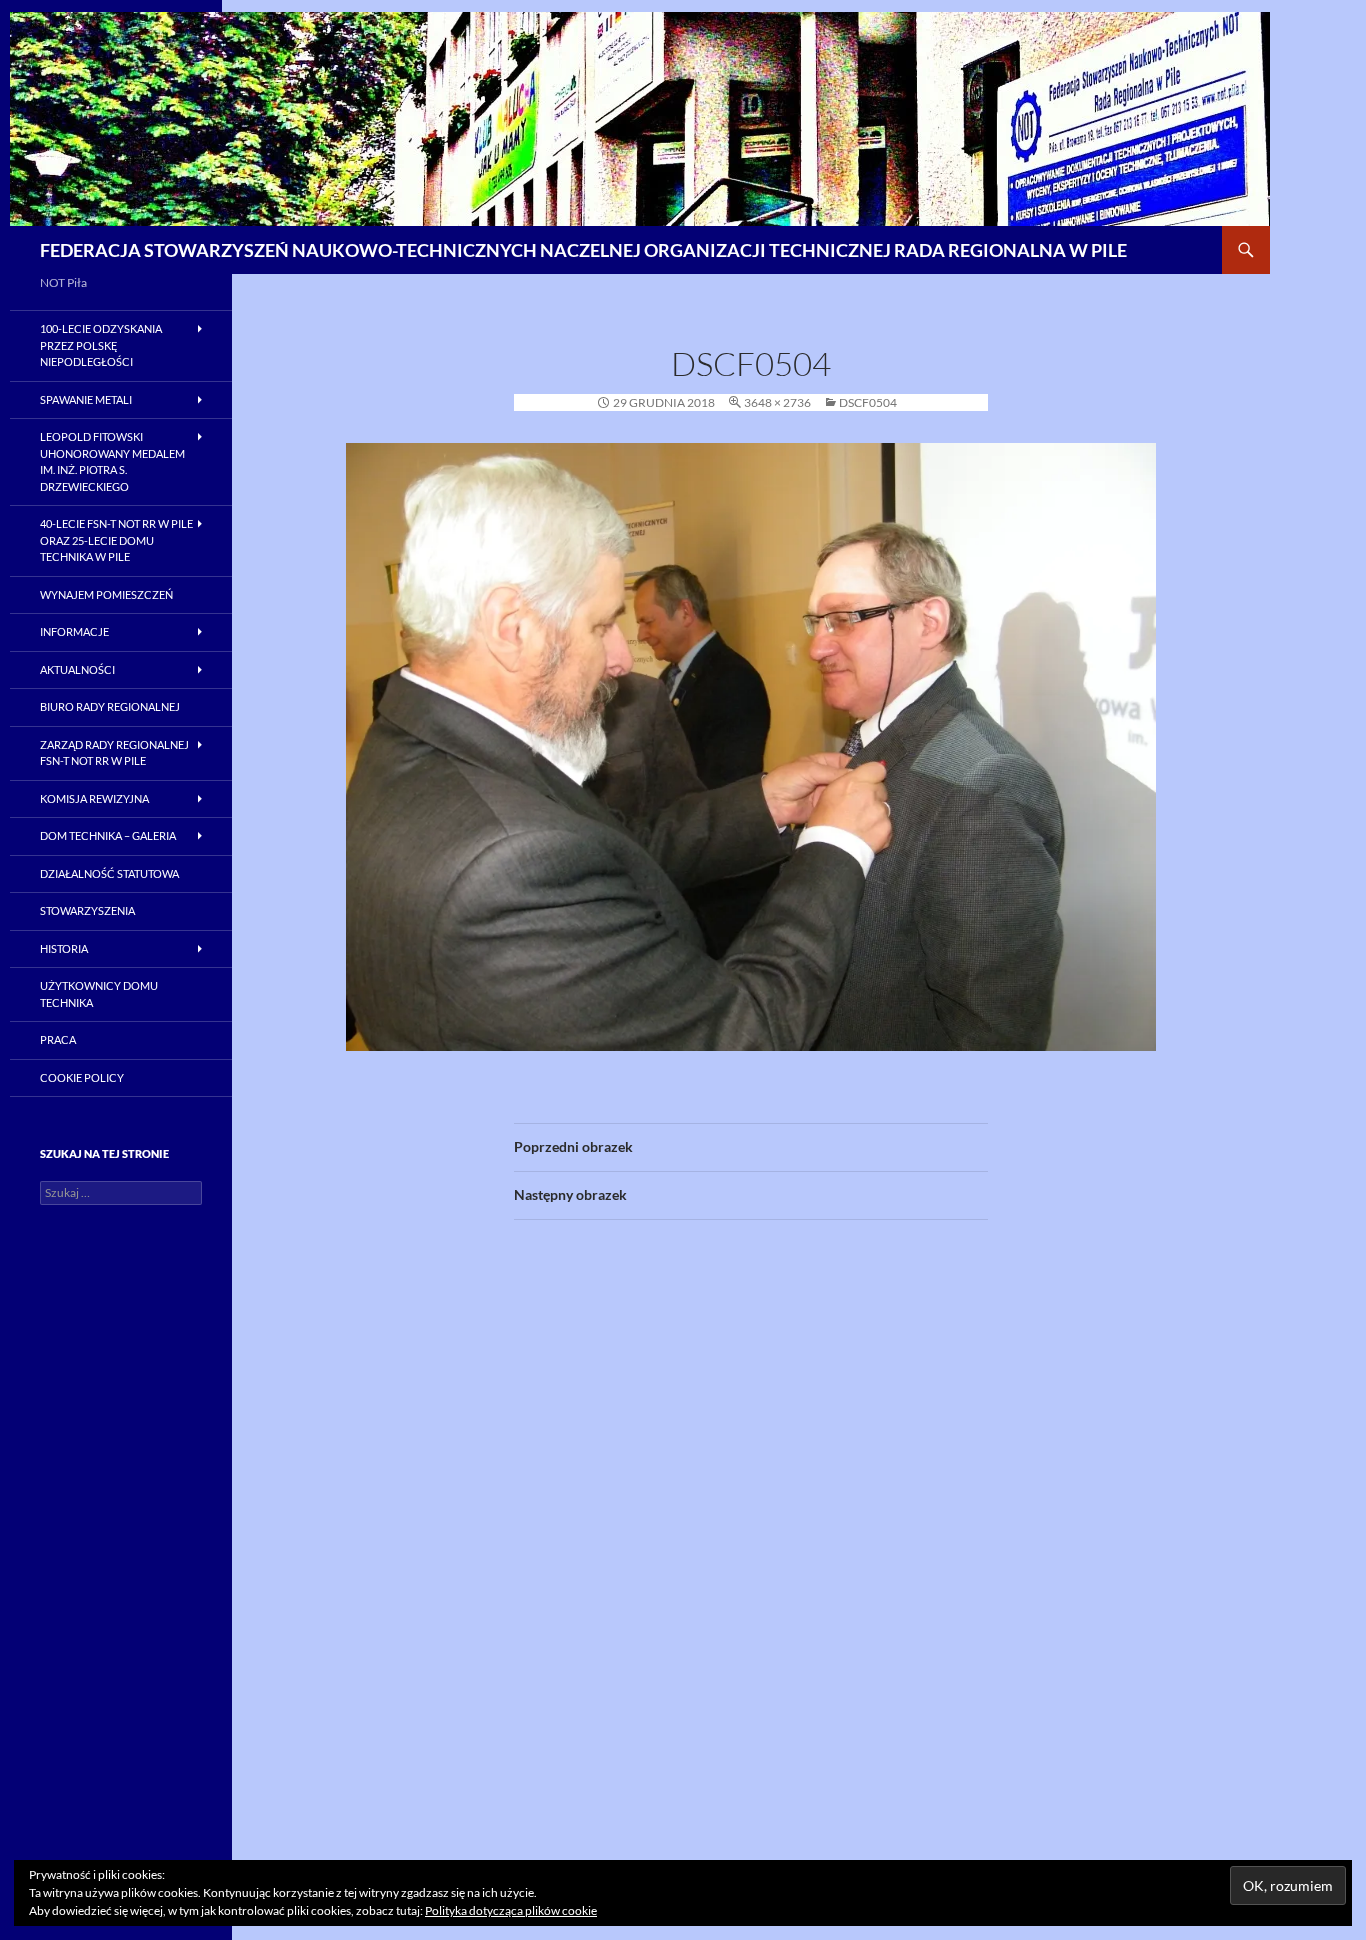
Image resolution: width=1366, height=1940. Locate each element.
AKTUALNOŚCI (77, 669)
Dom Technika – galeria (108, 835)
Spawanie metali (86, 399)
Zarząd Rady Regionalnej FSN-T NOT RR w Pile (114, 753)
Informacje (74, 631)
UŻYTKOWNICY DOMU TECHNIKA (99, 994)
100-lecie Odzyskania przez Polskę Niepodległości (101, 345)
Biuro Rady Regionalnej (110, 706)
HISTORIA (64, 948)
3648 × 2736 (777, 402)
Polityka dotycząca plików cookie (511, 1910)
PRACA (58, 1039)
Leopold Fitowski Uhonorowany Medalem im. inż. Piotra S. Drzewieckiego (112, 461)
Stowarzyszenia (87, 910)
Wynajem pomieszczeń (106, 594)
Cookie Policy (82, 1077)
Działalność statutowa (109, 873)
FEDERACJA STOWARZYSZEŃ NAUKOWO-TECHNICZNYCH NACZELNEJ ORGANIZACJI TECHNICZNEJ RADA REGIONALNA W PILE (583, 250)
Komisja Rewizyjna (94, 798)
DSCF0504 (868, 402)
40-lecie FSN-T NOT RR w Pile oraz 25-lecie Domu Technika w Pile (116, 540)
